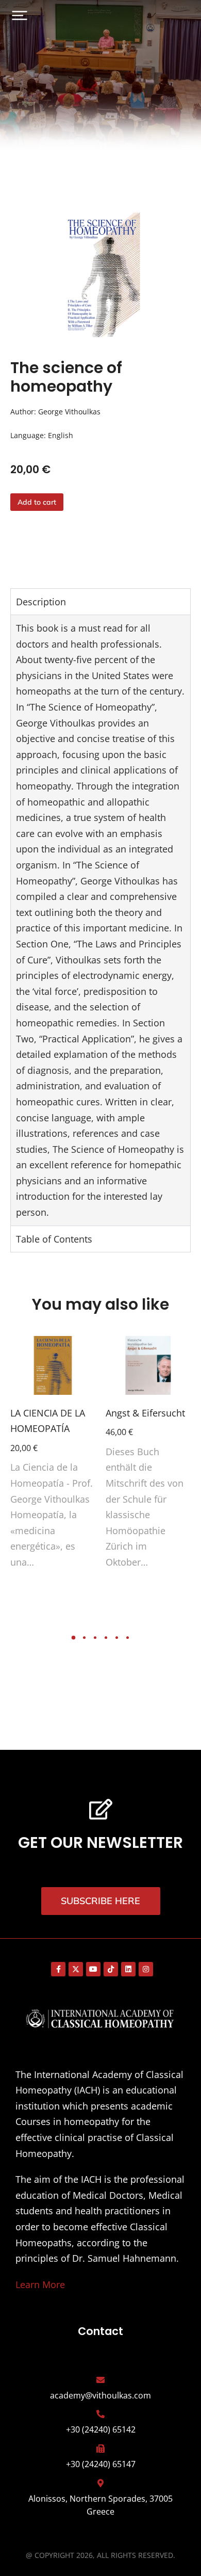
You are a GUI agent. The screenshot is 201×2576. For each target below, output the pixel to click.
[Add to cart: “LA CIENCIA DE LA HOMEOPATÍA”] (85, 1384)
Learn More (40, 2284)
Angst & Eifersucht (145, 1413)
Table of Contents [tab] (54, 1239)
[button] (20, 15)
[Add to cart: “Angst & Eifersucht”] (180, 1384)
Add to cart (37, 502)
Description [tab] (41, 602)
